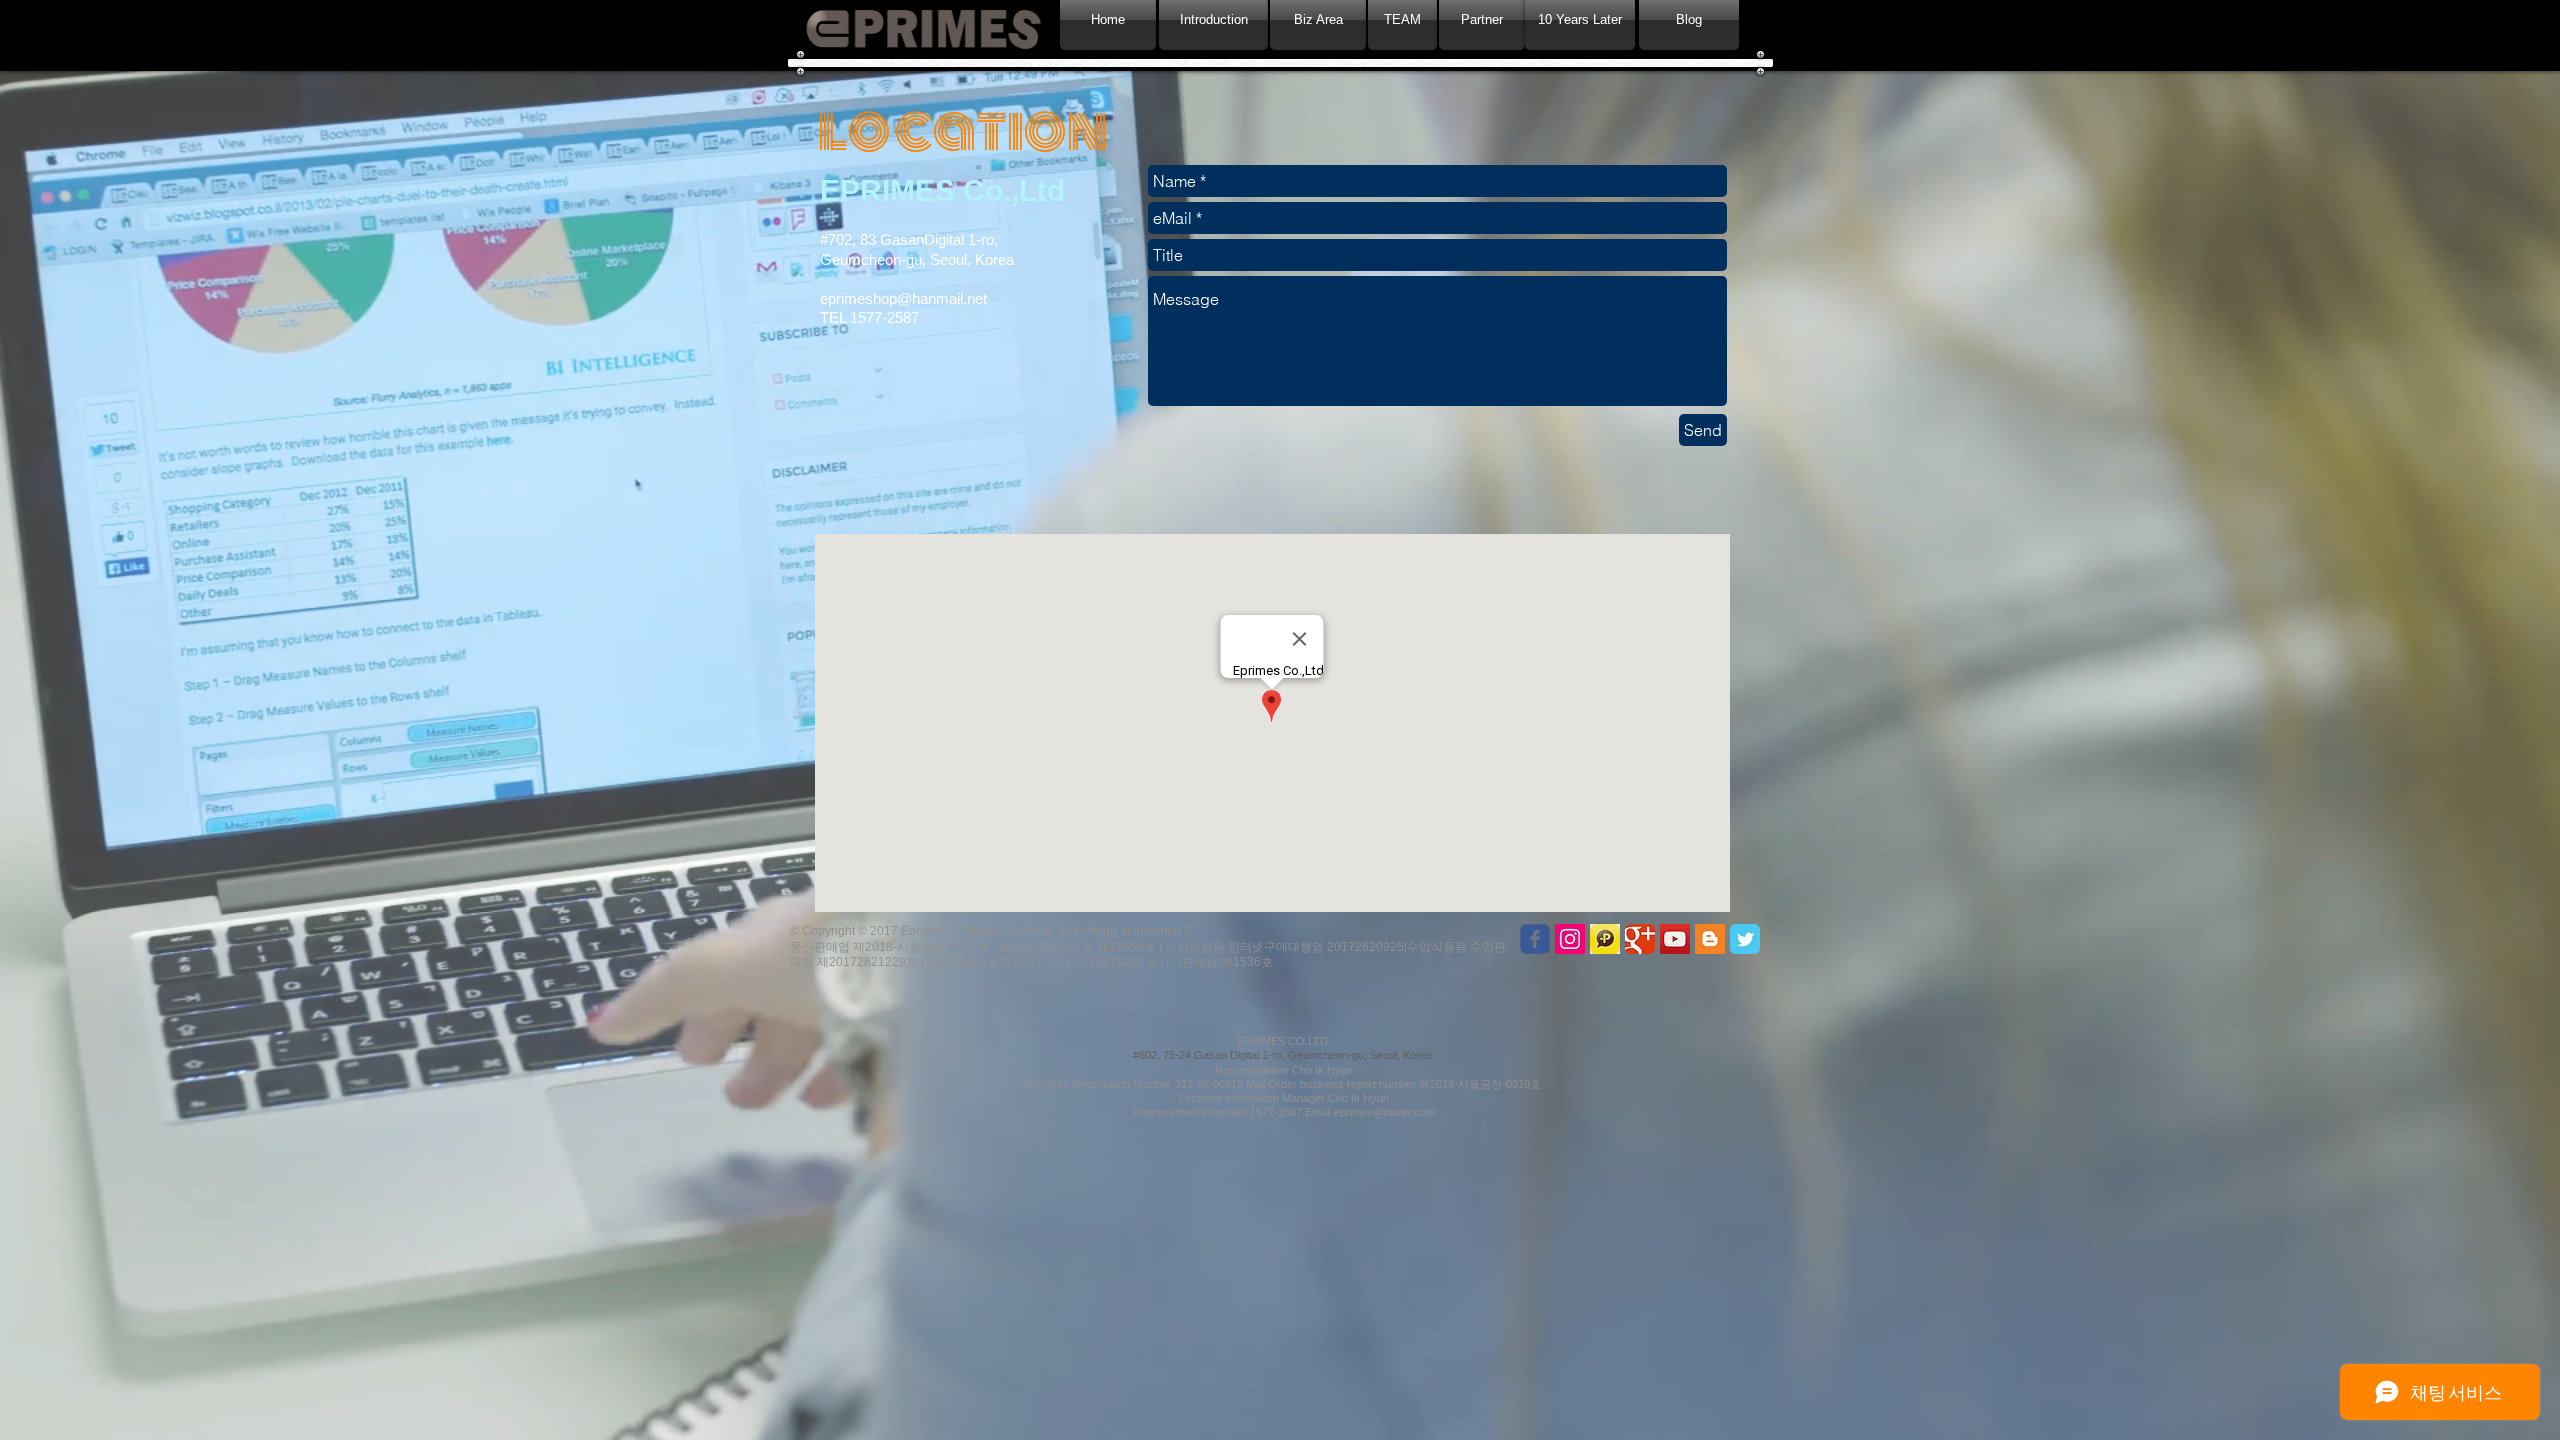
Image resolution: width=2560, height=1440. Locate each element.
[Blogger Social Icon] (1710, 939)
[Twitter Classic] (1745, 939)
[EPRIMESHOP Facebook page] (1535, 939)
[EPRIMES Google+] (1640, 939)
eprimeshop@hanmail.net (903, 298)
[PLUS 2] (1605, 939)
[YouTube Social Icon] (1675, 939)
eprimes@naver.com (1384, 1112)
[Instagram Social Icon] (1570, 939)
